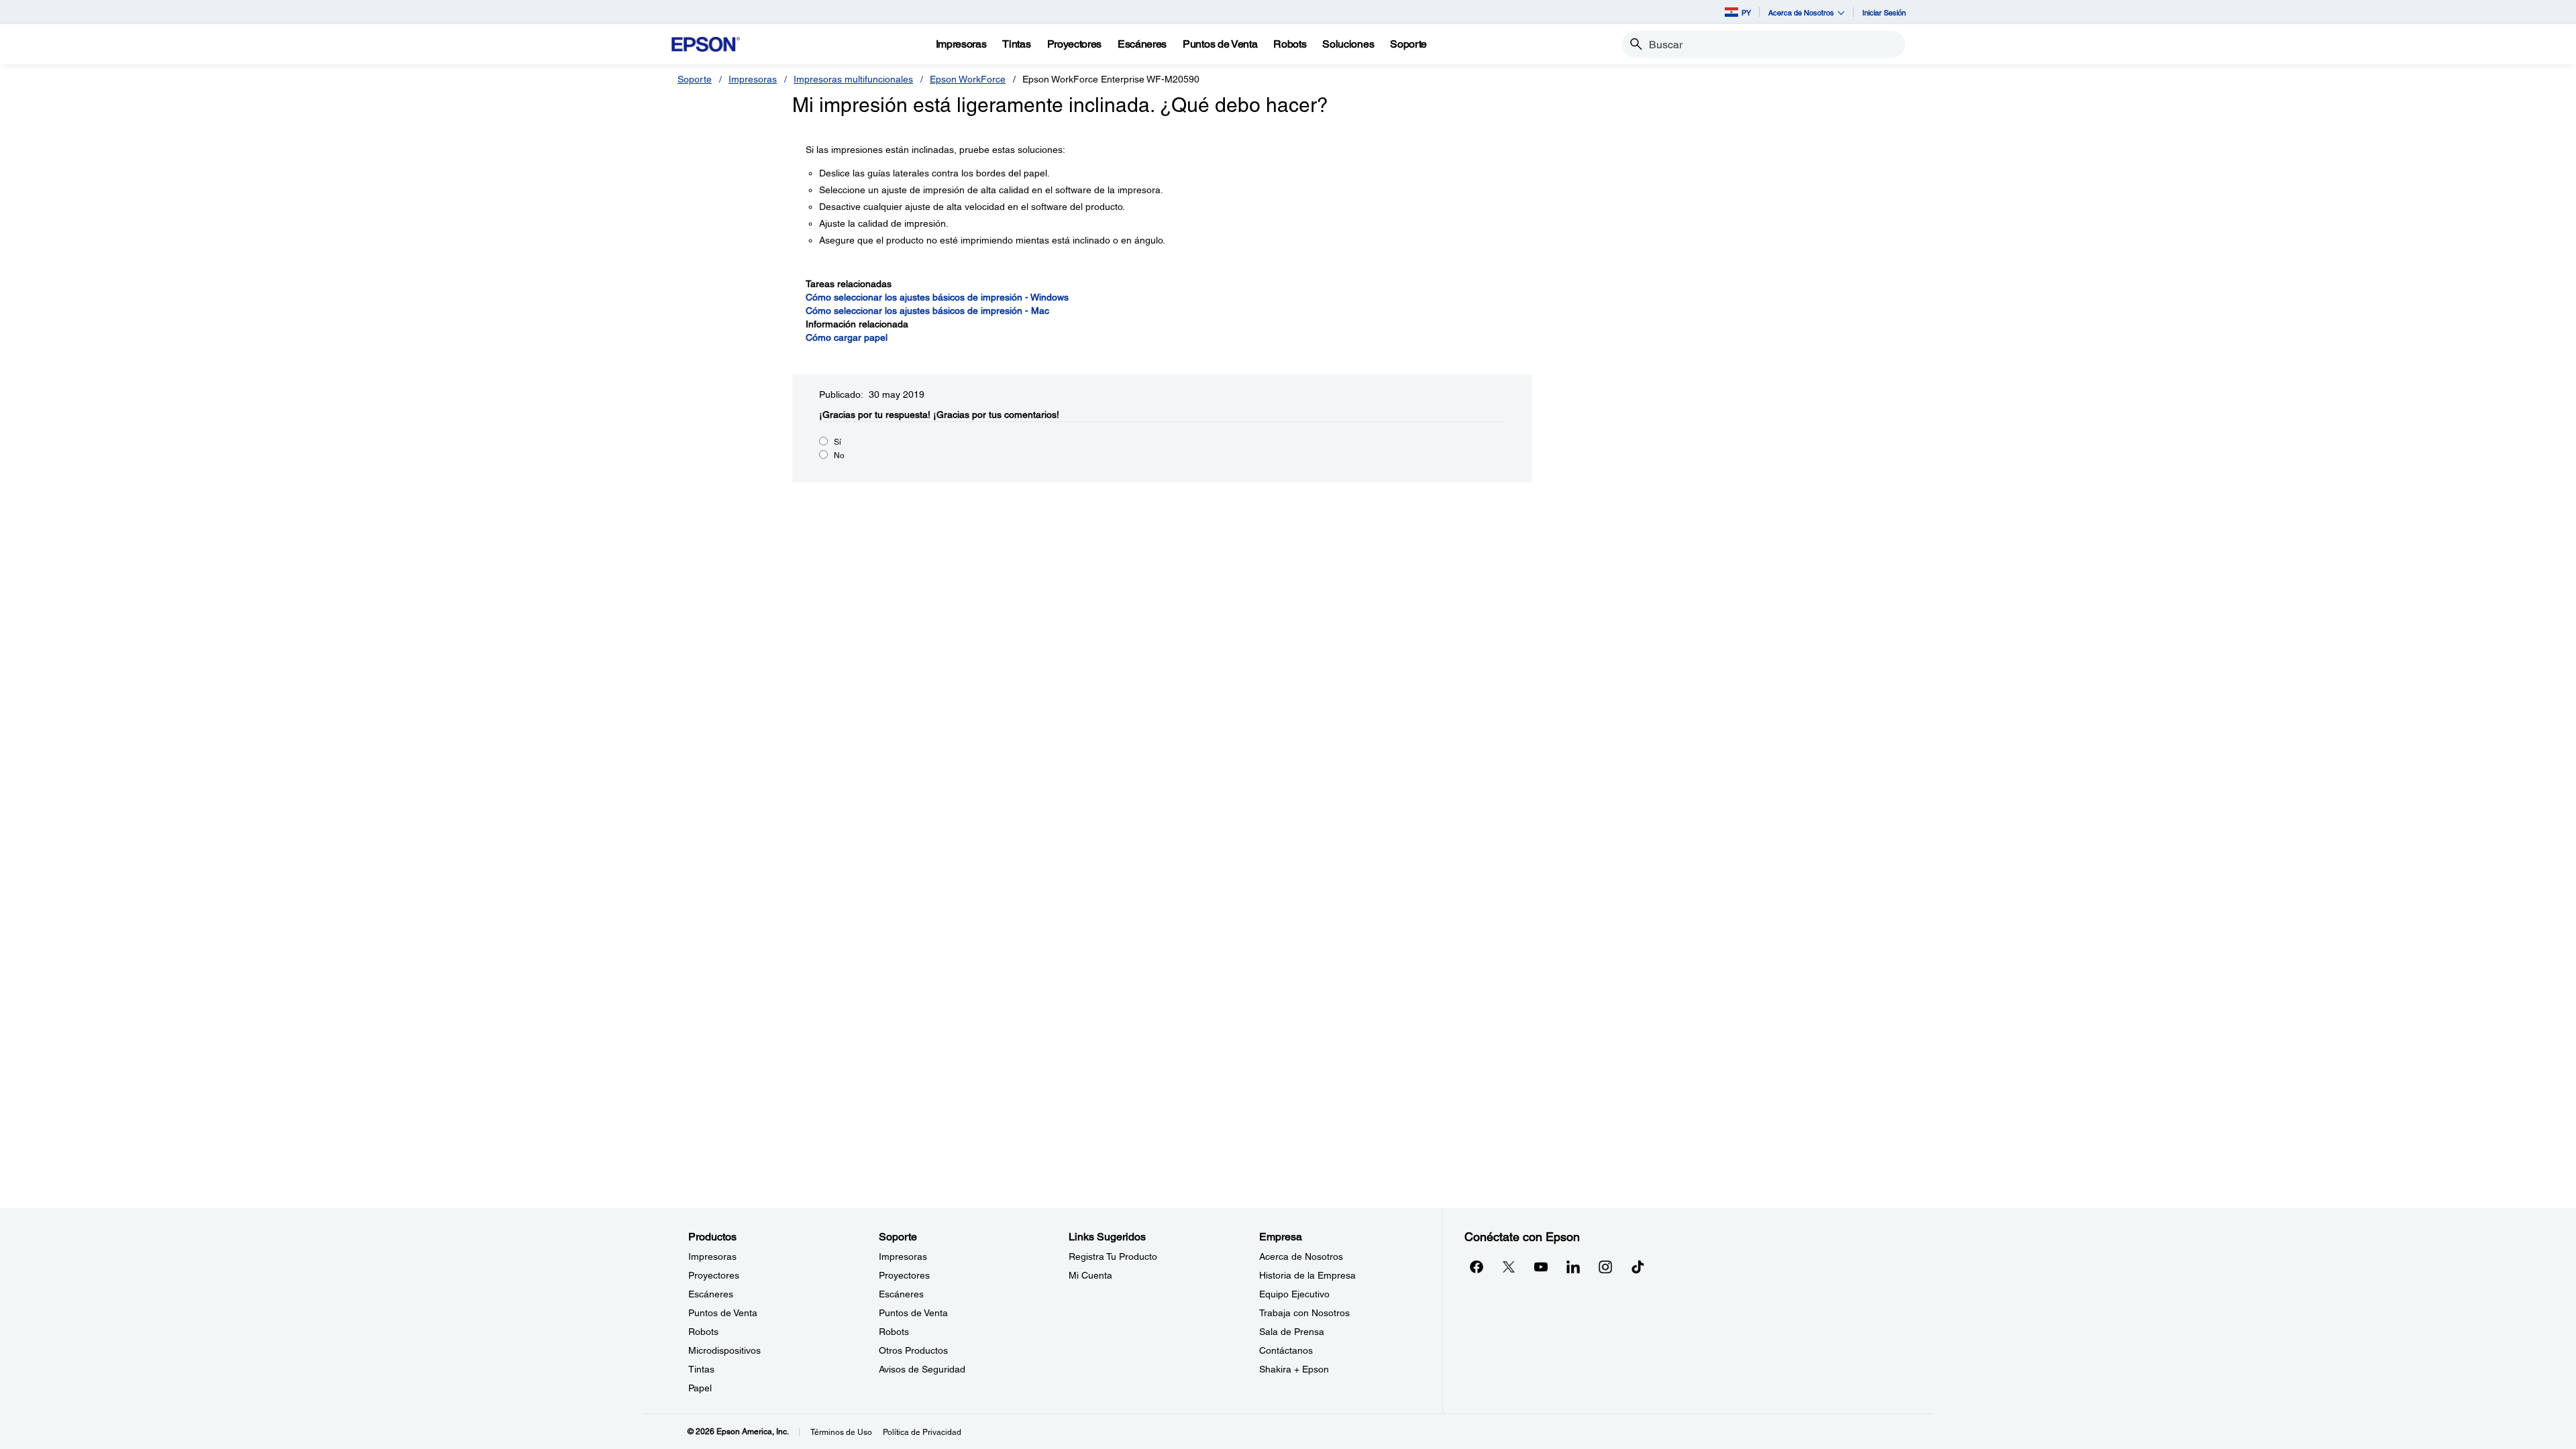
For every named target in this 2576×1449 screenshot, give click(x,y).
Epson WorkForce (968, 79)
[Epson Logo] (706, 45)
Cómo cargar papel (847, 337)
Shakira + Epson (1294, 1369)
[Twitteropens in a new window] (1509, 1267)
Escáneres (711, 1294)
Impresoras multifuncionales (853, 79)
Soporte (695, 79)
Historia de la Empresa (1307, 1275)
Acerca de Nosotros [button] (1801, 12)
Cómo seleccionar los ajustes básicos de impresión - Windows (937, 297)
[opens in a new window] (1638, 1267)
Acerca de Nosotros (1301, 1256)
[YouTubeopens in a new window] (1541, 1267)
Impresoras (753, 79)
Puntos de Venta (723, 1313)
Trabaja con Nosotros (1304, 1313)
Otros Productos (913, 1350)
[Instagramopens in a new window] (1605, 1267)
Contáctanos (1286, 1350)
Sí (838, 442)
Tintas (701, 1369)
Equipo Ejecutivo (1294, 1294)
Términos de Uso (841, 1432)
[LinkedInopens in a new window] (1573, 1267)
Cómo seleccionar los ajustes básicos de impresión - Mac (927, 311)
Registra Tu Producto (1113, 1256)
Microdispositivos (724, 1350)
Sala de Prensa (1292, 1332)
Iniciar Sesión (1884, 12)
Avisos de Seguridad (922, 1369)
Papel (700, 1388)
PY (1746, 12)
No (839, 455)
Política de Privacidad (922, 1432)
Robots (703, 1332)
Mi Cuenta (1090, 1275)
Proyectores (714, 1275)
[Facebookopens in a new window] (1477, 1267)
